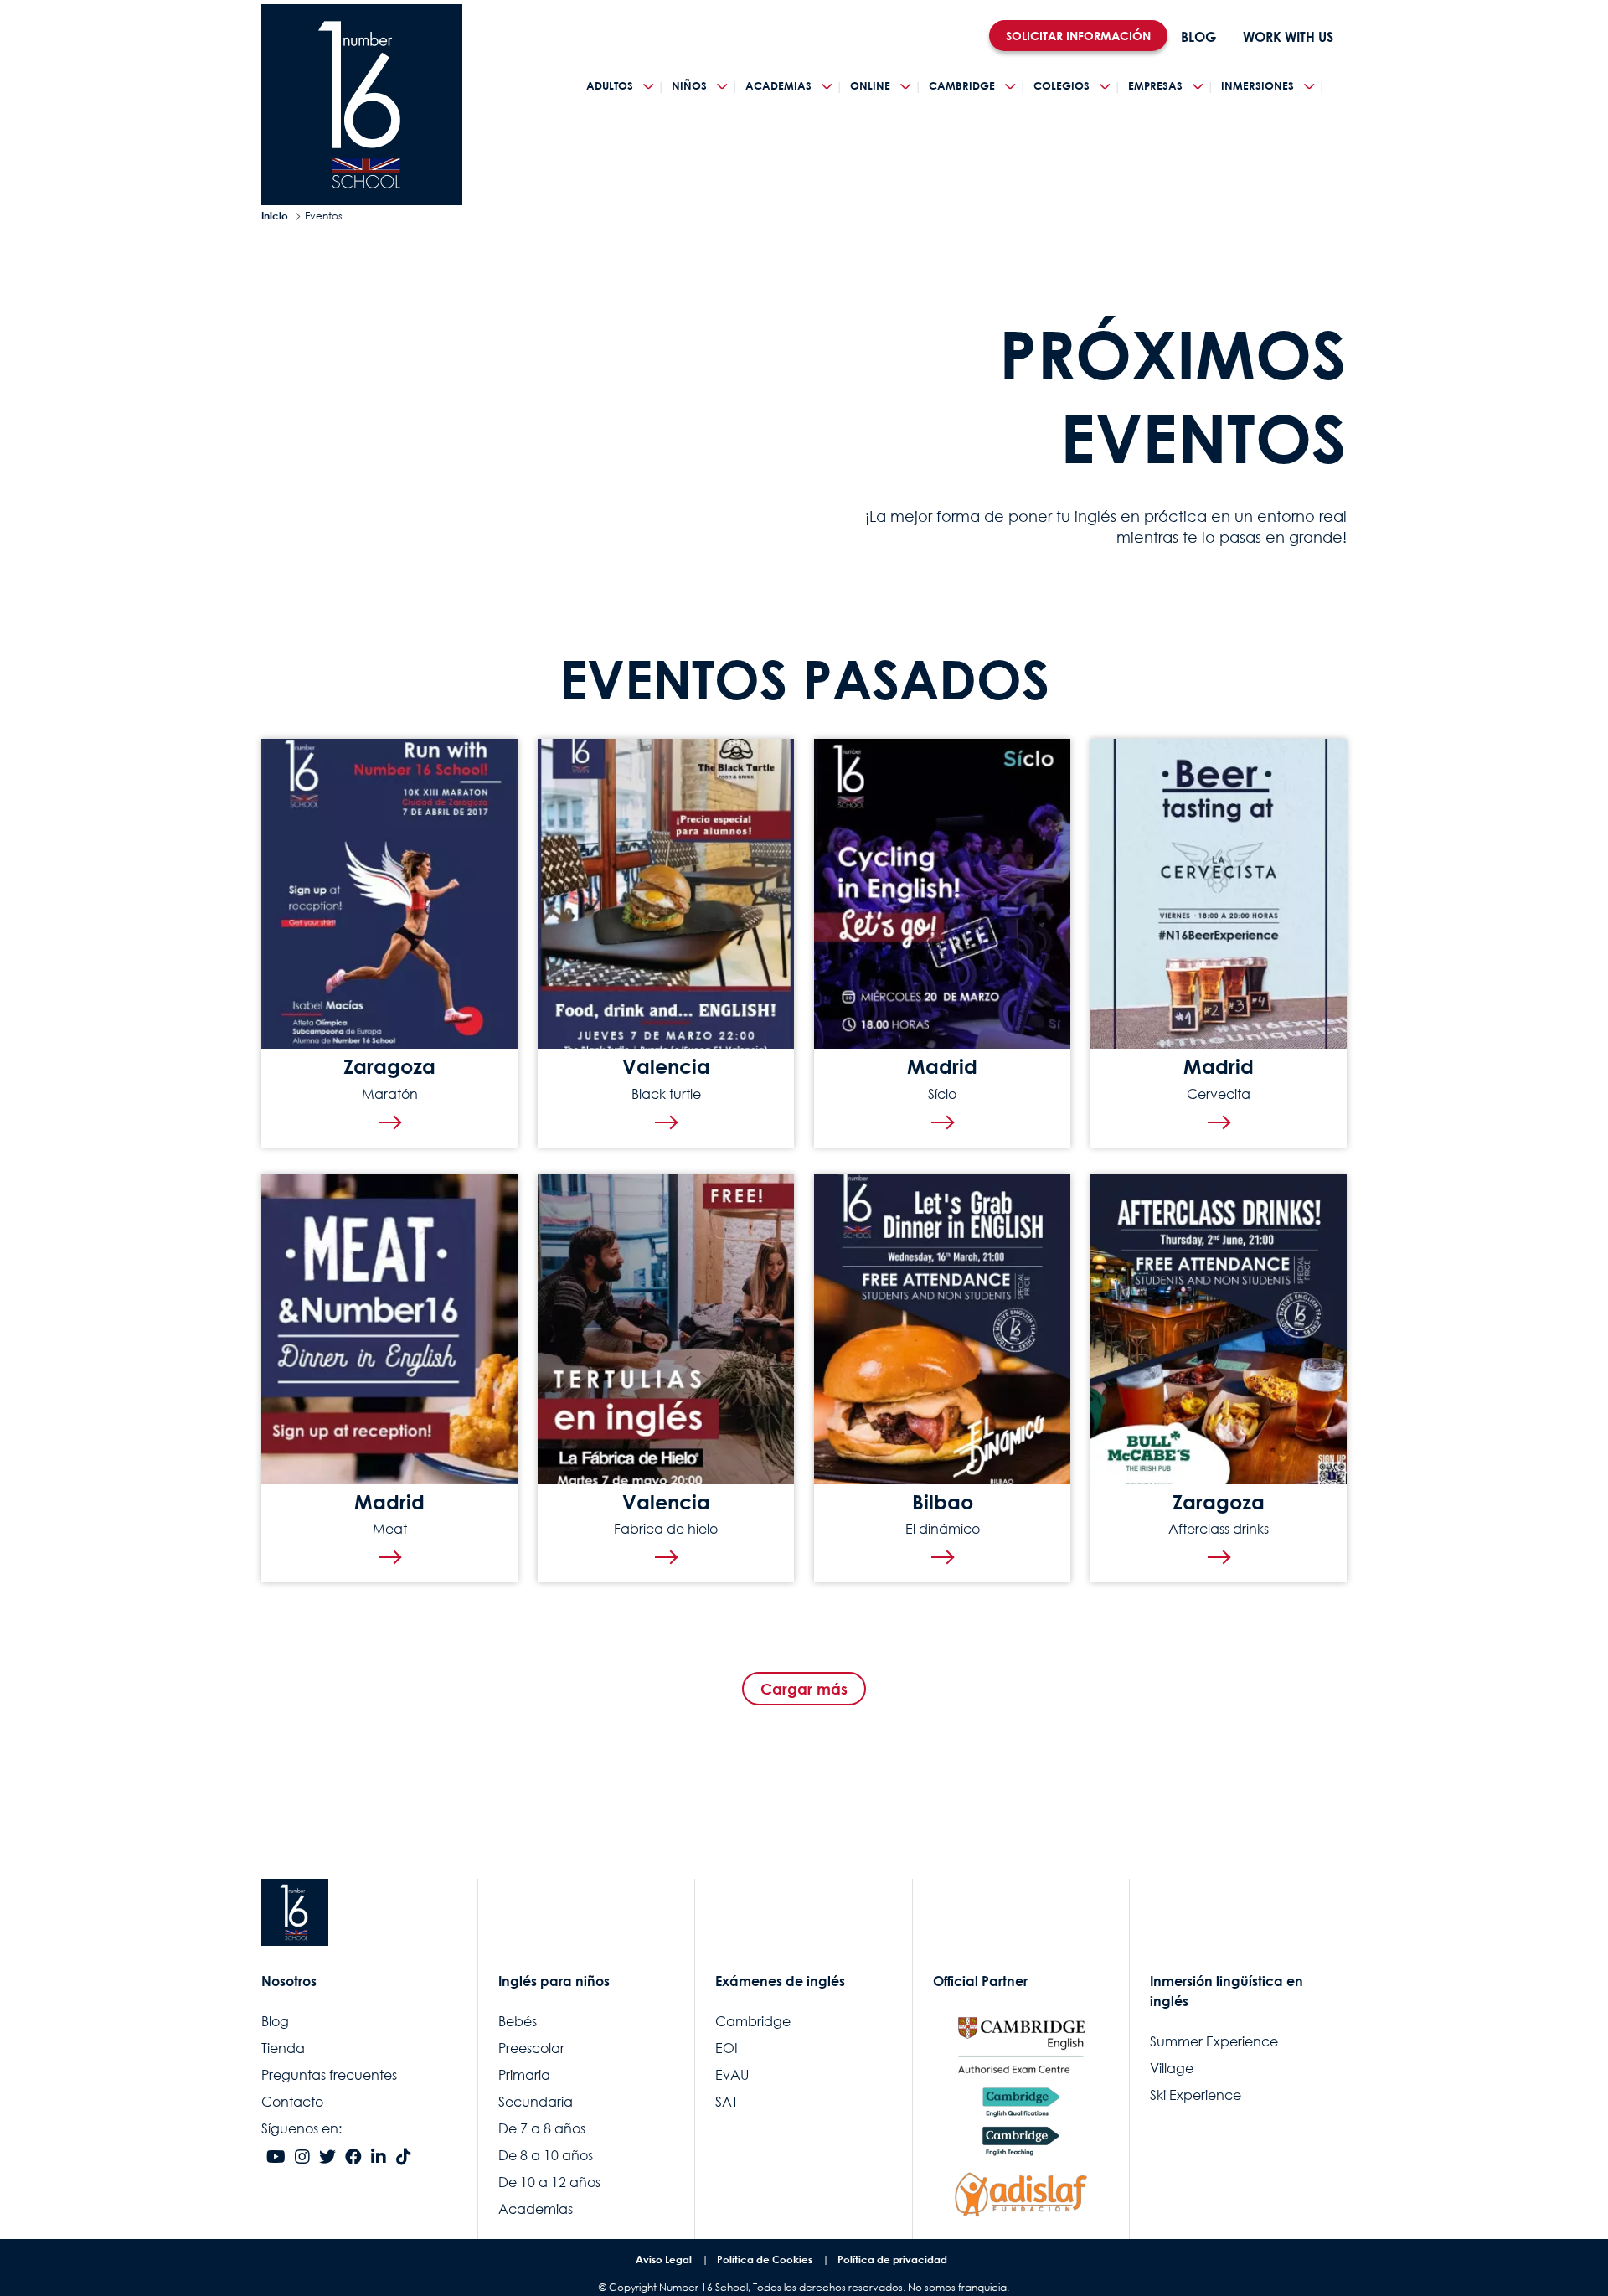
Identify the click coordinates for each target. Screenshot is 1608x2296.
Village (1172, 2068)
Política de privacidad (892, 2260)
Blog (275, 2021)
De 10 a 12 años (549, 2182)
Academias (536, 2209)
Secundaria (536, 2102)
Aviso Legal (664, 2260)
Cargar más (804, 1689)
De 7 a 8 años (542, 2128)
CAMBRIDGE (962, 85)
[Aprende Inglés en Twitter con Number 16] (327, 2158)
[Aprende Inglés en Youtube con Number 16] (276, 2158)
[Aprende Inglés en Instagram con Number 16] (302, 2158)
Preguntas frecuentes (329, 2075)
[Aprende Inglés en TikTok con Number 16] (404, 2158)
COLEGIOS (1062, 85)
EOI (727, 2048)
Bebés (518, 2021)
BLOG (1198, 37)
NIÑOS (689, 85)
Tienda (283, 2048)
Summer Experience (1214, 2041)
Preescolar (531, 2048)
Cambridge (753, 2021)
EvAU (732, 2075)
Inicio (275, 216)
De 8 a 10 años (546, 2155)
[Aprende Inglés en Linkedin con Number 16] (379, 2158)
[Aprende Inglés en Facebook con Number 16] (353, 2158)
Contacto (292, 2102)
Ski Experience (1196, 2095)
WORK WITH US (1288, 37)
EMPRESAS (1155, 85)
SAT (727, 2102)
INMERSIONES (1258, 85)
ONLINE (870, 85)
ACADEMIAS (778, 85)
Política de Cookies (765, 2260)
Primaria (524, 2075)
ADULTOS (610, 85)
